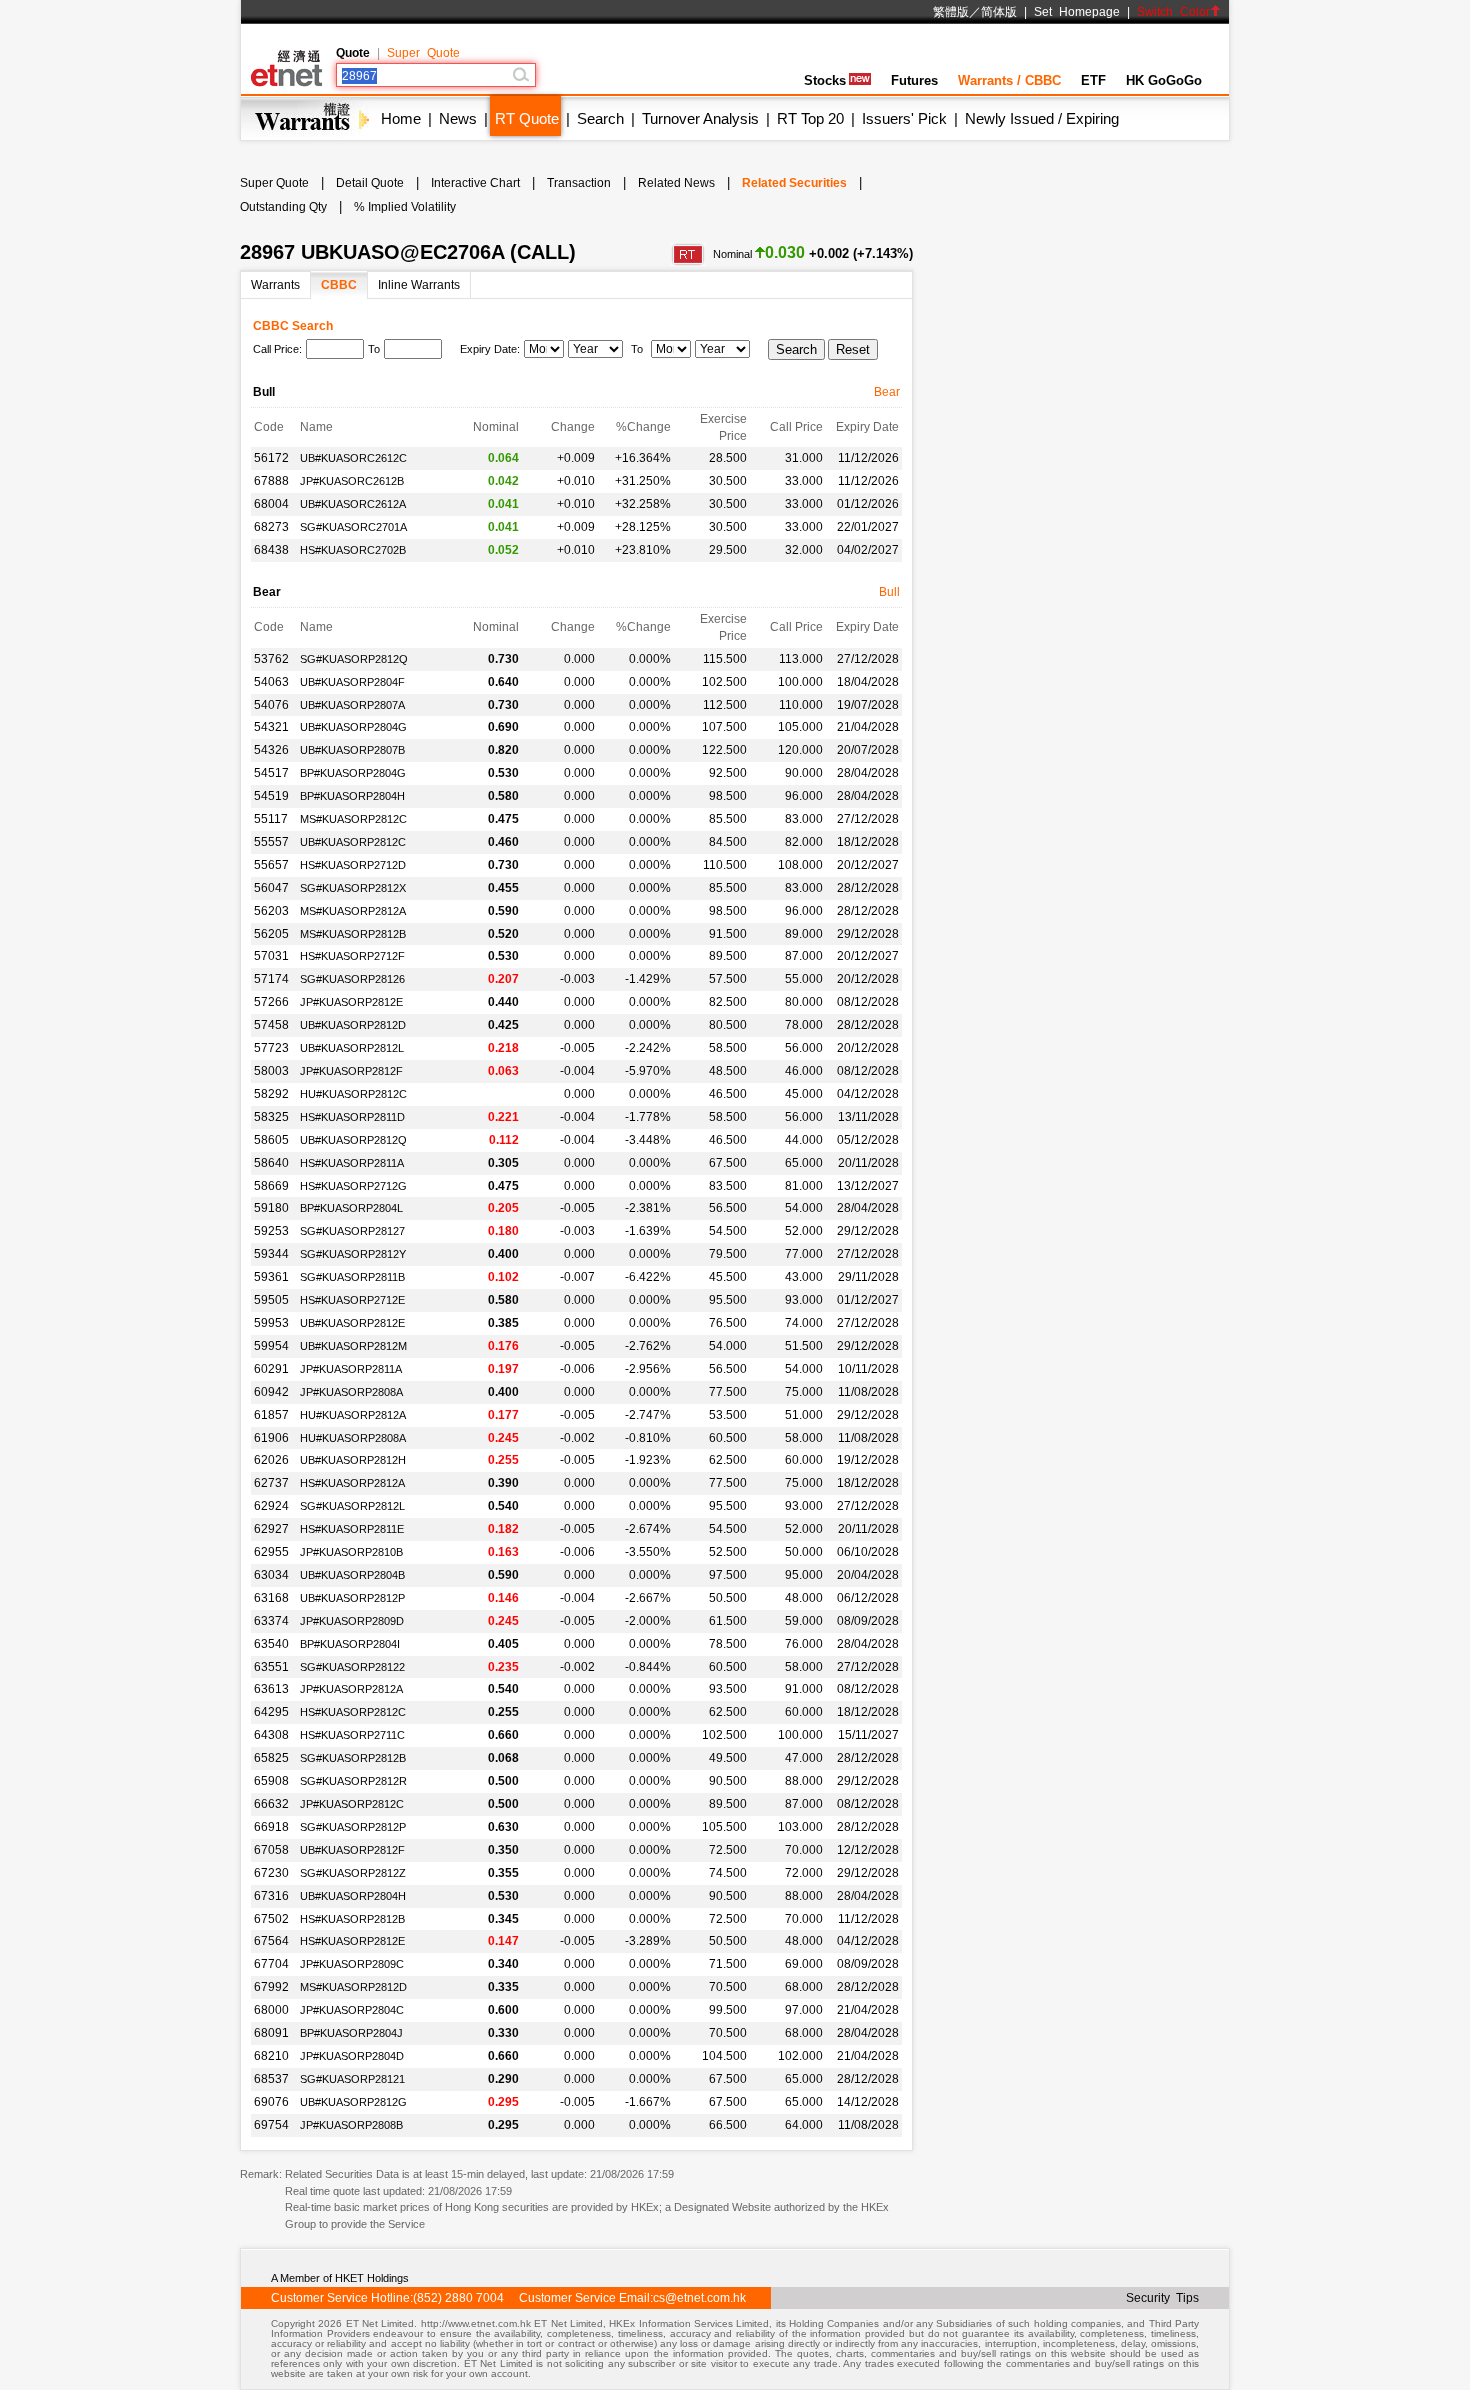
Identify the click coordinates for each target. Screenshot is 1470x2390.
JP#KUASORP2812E (351, 1002)
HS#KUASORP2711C (352, 1735)
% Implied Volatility (405, 207)
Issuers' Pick (904, 118)
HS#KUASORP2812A (352, 1483)
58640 (271, 1163)
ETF (1093, 80)
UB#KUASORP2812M (353, 1346)
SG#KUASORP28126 (352, 979)
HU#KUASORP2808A (353, 1438)
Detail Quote (370, 183)
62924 (271, 1506)
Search (600, 118)
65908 (271, 1781)
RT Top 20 (810, 118)
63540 (271, 1644)
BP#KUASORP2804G (353, 773)
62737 (271, 1483)
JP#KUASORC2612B (352, 481)
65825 (271, 1758)
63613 (271, 1689)
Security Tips (1162, 2298)
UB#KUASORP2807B (352, 750)
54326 (271, 750)
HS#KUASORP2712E (352, 1300)
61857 (271, 1415)
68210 (271, 2056)
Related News (676, 183)
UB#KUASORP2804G (353, 727)
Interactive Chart (475, 183)
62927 (271, 1529)
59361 (271, 1277)
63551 (271, 1667)
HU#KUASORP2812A (353, 1415)
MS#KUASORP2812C (353, 819)
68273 (271, 527)
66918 (271, 1827)
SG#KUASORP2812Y (353, 1254)
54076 (271, 705)
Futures (914, 80)
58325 (271, 1117)
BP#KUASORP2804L (351, 1208)
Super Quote (423, 53)
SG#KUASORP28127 (352, 1231)
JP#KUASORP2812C (352, 1804)
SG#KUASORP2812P (353, 1827)
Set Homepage (1077, 12)
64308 (271, 1735)
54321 (271, 727)
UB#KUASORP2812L (352, 1048)
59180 (271, 1208)
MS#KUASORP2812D (353, 1987)
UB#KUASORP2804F (352, 682)
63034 (271, 1575)
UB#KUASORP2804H (353, 1896)
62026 (271, 1460)
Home (401, 118)
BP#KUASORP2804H (352, 796)
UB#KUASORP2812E (352, 1323)
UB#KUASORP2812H (353, 1460)
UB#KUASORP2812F (352, 1850)
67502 (271, 1919)
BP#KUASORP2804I (350, 1644)
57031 (271, 956)
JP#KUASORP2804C (352, 2010)
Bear (887, 392)
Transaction (579, 183)
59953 (271, 1323)
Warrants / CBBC (1009, 80)
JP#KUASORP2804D (352, 2056)
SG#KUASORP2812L (352, 1506)
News (458, 118)
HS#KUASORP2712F (352, 956)
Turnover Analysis (700, 118)
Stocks (825, 80)
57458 (271, 1025)
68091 (271, 2033)
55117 (271, 819)
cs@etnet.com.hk (699, 2298)
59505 (271, 1300)
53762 (271, 659)
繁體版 (951, 12)
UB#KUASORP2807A (352, 705)
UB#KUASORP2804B (352, 1575)
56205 (271, 934)
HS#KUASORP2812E (352, 1941)
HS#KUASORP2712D (353, 865)
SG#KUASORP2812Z (353, 1873)
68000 (271, 2010)
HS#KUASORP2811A (352, 1163)
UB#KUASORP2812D (353, 1025)
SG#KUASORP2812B (353, 1758)
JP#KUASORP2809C (352, 1964)
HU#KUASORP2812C (353, 1094)
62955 (271, 1552)
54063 (271, 682)
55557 (271, 842)
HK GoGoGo (1164, 80)
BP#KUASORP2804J (351, 2033)
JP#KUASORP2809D (352, 1621)
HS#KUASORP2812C (353, 1712)
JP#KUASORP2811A (351, 1369)
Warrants (275, 285)
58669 (271, 1186)
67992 (271, 1987)
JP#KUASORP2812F (351, 1071)
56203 (271, 911)
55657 (271, 865)
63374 (271, 1621)
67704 (271, 1964)
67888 (271, 481)
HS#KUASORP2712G (353, 1186)
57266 (271, 1002)
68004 (271, 504)
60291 (271, 1369)
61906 (271, 1438)
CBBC (339, 285)
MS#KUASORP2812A (353, 911)
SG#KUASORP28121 (352, 2079)
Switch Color (1173, 12)
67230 (271, 1873)
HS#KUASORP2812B (352, 1919)
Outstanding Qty (283, 207)
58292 (271, 1094)
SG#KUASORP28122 (352, 1667)
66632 (271, 1804)
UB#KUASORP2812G (353, 2102)
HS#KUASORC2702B (353, 550)
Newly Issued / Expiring (1042, 118)
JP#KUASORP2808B (351, 2125)
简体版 (999, 12)
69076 (271, 2102)
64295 (271, 1712)
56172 (271, 458)
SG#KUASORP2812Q (354, 659)
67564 (271, 1941)
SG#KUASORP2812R (353, 1781)
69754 (271, 2125)
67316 (271, 1896)
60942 (271, 1392)
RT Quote (527, 118)
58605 (271, 1140)
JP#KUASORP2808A (351, 1392)
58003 (271, 1071)
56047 (271, 888)
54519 (271, 796)
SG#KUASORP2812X (353, 888)
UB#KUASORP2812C (353, 842)
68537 (271, 2079)
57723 (271, 1048)
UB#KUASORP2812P (352, 1598)
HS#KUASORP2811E (352, 1529)
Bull (889, 592)
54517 (271, 773)
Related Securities (794, 183)
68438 (271, 550)
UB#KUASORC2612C (353, 458)
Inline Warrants (419, 285)
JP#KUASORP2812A (351, 1689)
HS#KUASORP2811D (352, 1117)
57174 (271, 979)
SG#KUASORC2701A (353, 527)
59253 (271, 1231)
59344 (271, 1254)
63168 (271, 1598)
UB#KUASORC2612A (353, 504)
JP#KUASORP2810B (351, 1552)
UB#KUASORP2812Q (353, 1140)
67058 (271, 1850)
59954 (271, 1346)
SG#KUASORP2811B (352, 1277)
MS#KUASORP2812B (353, 934)
